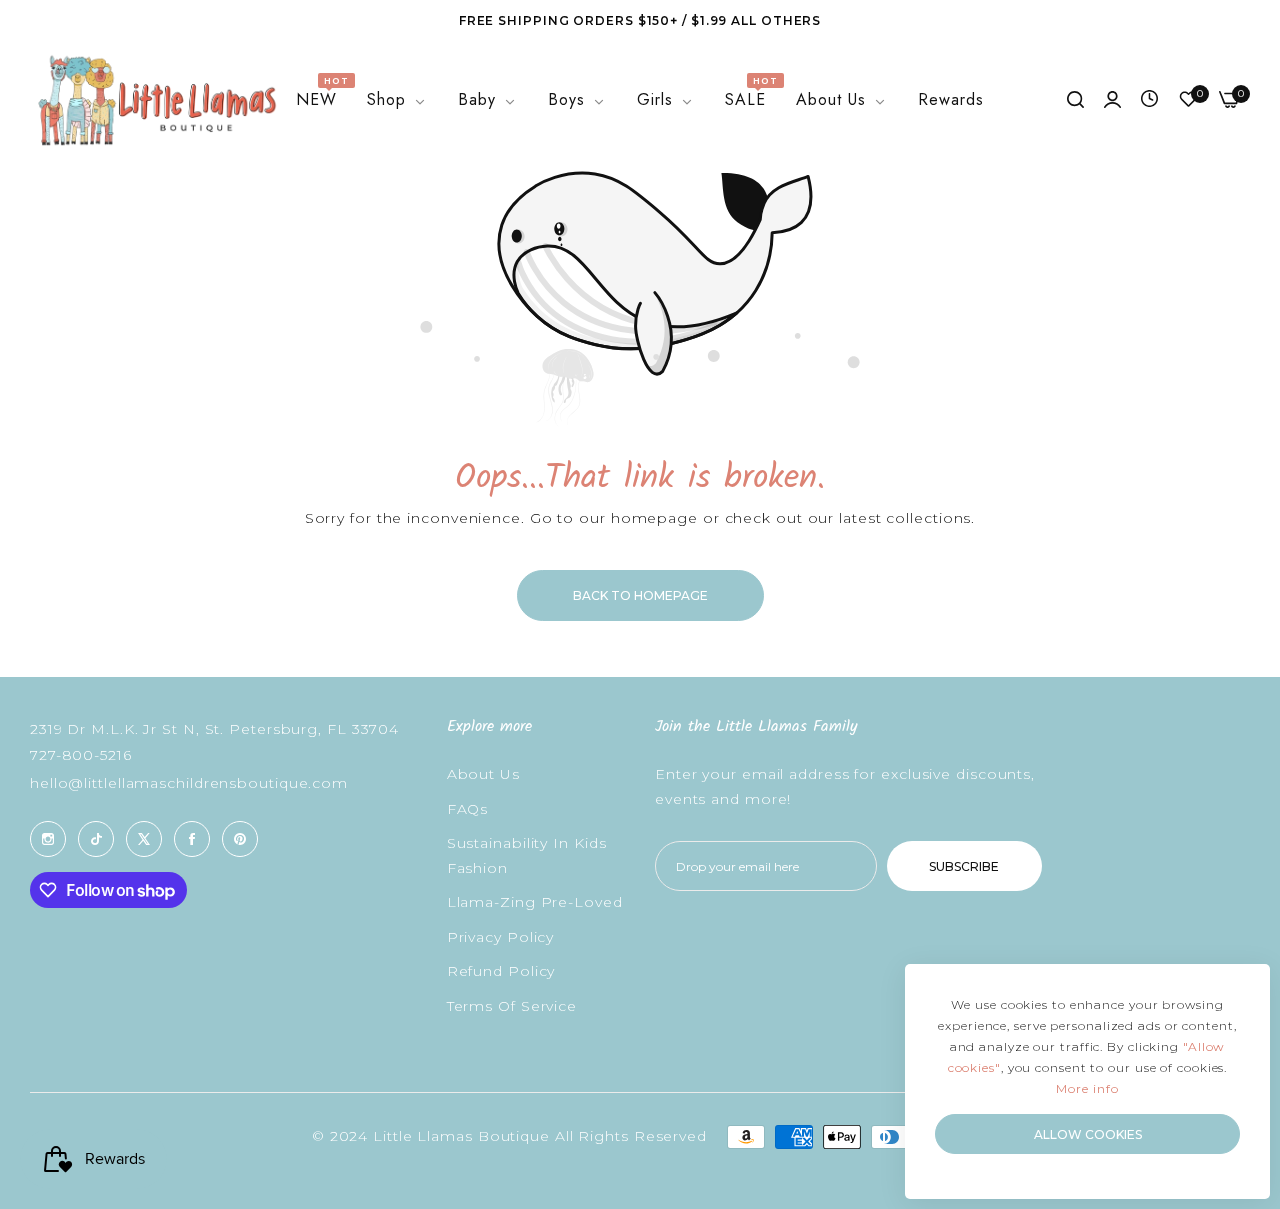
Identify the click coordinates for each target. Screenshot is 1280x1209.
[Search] (1075, 100)
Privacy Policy (501, 937)
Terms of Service (512, 1006)
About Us (483, 775)
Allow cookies (1088, 1134)
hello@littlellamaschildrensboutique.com (189, 783)
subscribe (964, 866)
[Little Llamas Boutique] (155, 100)
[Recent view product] (1149, 100)
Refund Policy (501, 972)
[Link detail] (48, 839)
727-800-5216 (81, 755)
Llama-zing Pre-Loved (535, 903)
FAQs (468, 809)
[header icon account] (1112, 100)
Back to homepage (640, 595)
